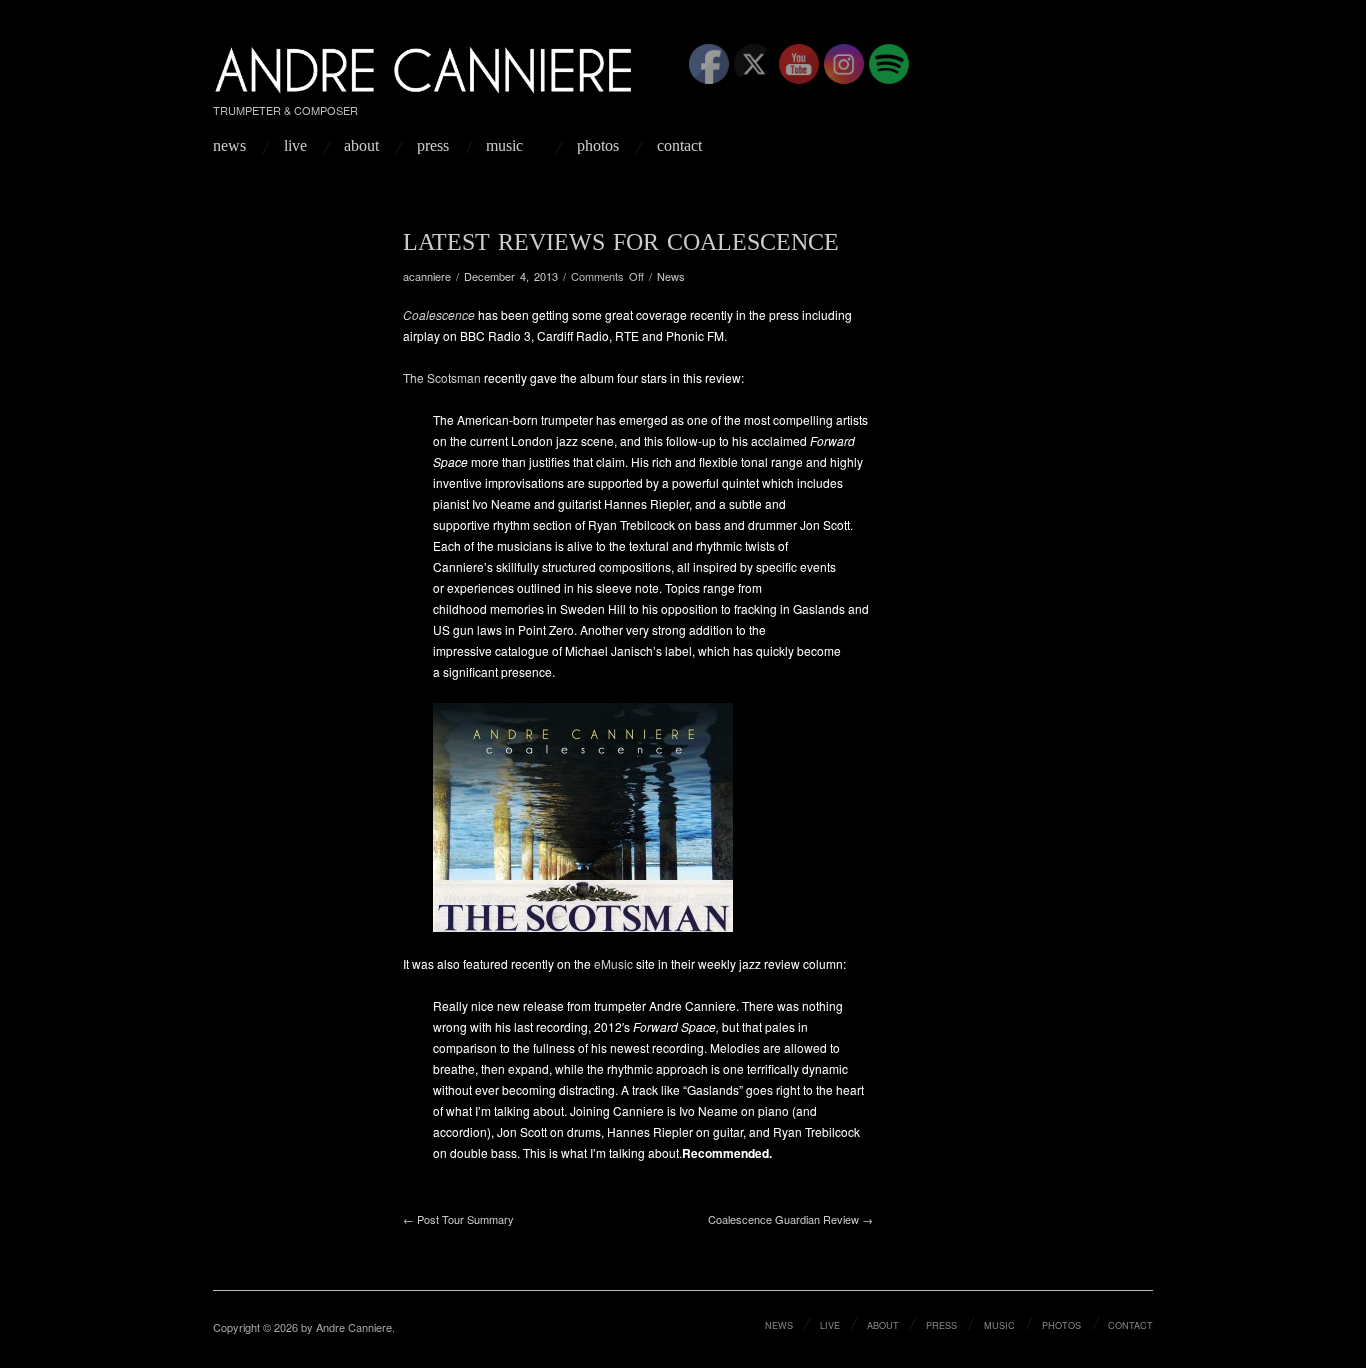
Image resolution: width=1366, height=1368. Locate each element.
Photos (598, 146)
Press (433, 146)
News (229, 146)
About (361, 146)
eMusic (613, 963)
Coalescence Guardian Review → (790, 1219)
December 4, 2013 (511, 276)
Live (295, 146)
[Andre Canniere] (424, 66)
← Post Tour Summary (458, 1219)
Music (504, 146)
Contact (679, 146)
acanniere (427, 276)
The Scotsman (442, 377)
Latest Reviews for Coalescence (621, 242)
